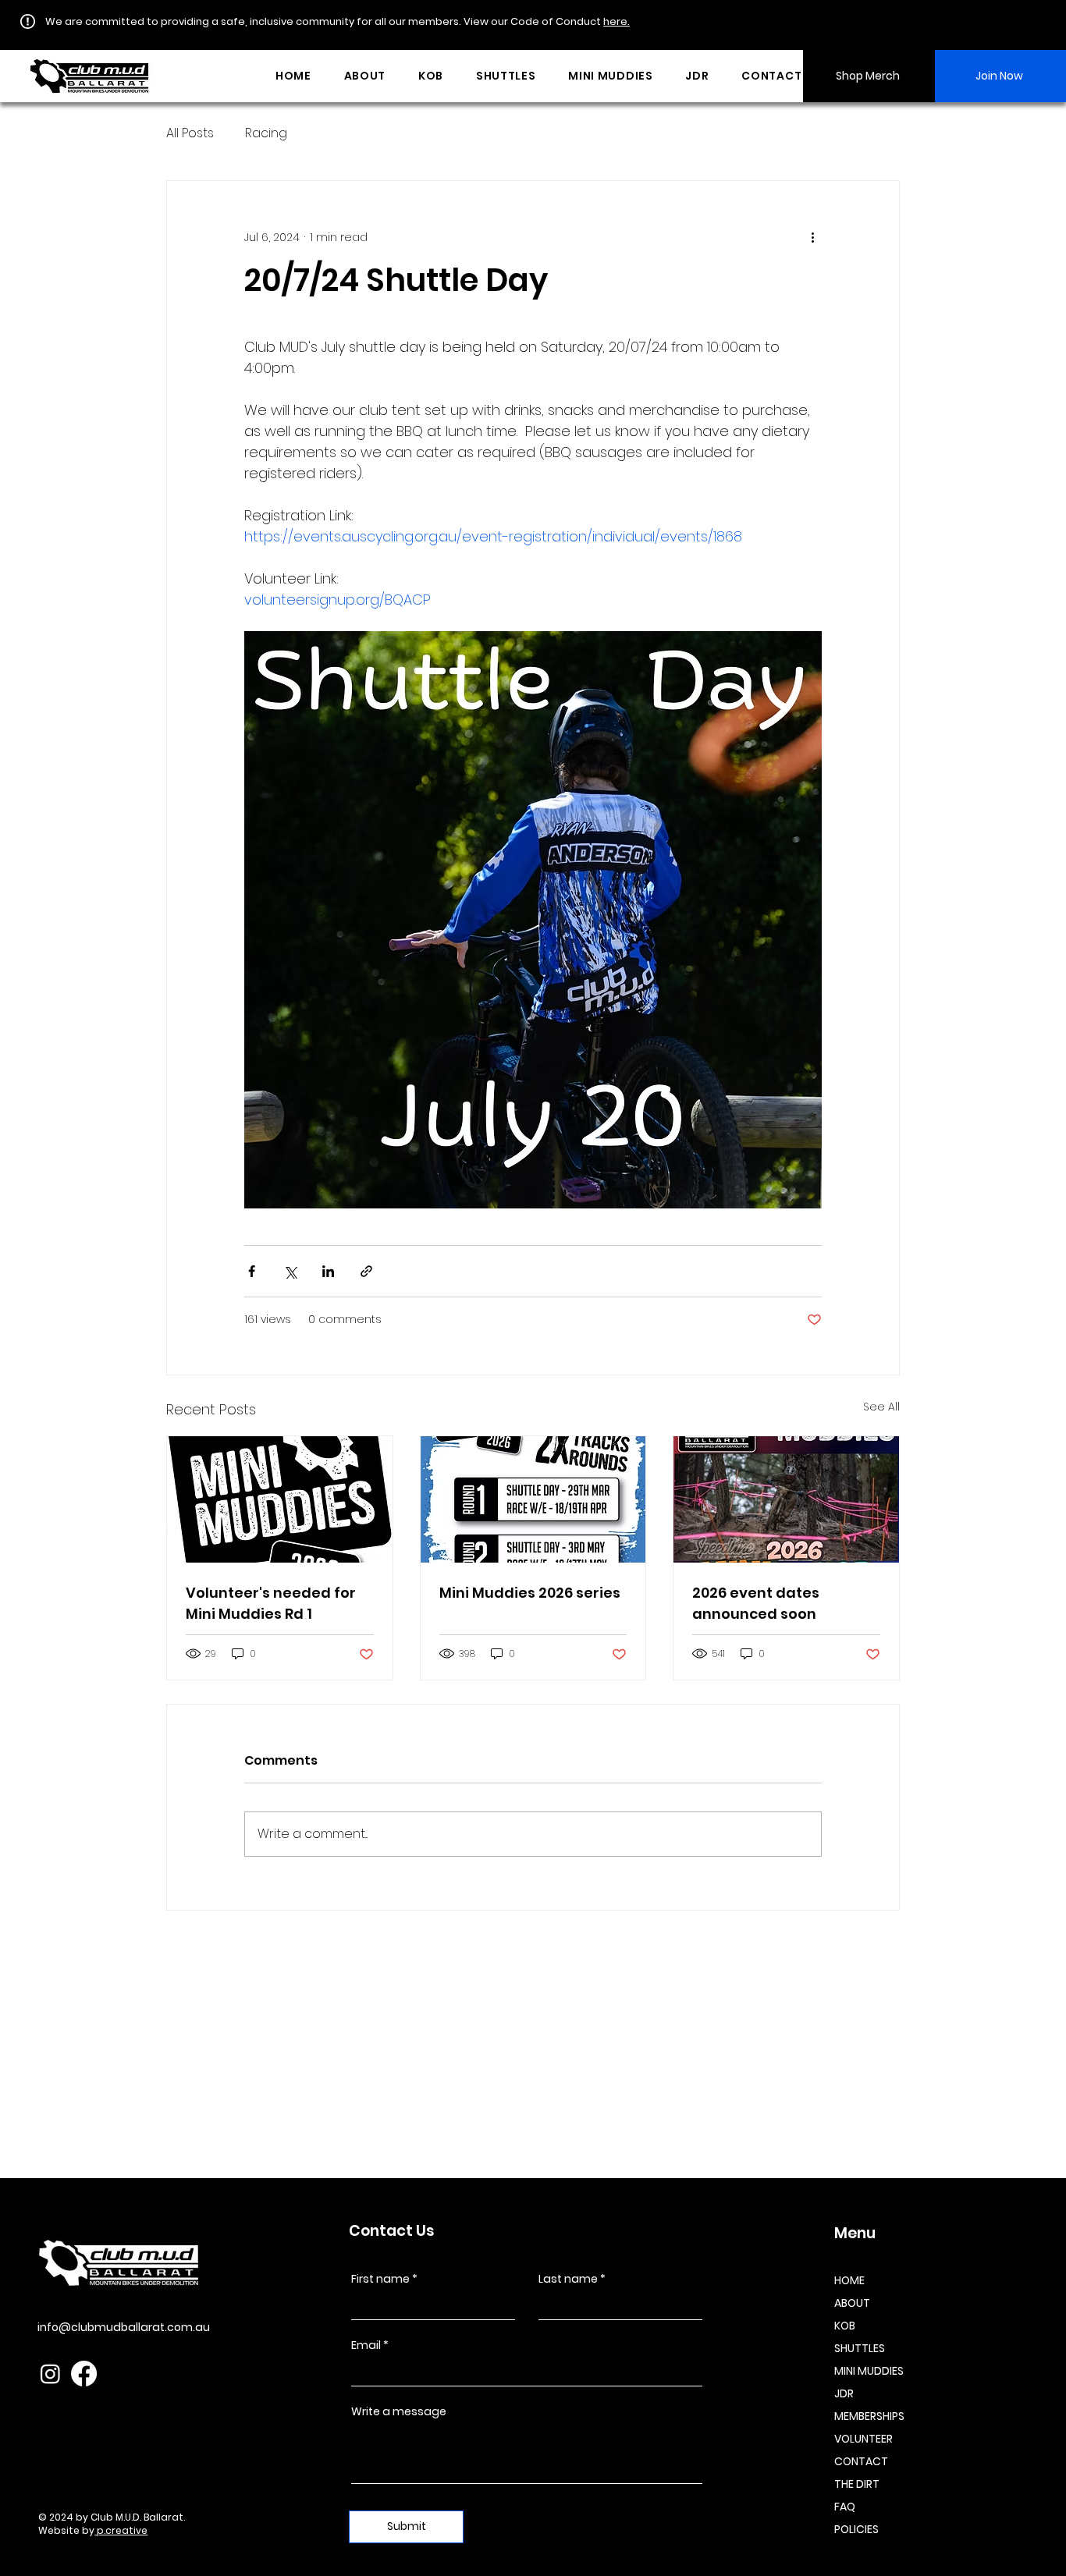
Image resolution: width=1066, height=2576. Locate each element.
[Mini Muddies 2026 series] (533, 1499)
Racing (266, 133)
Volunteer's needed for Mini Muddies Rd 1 (271, 1603)
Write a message (399, 2411)
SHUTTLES (860, 2348)
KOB (845, 2326)
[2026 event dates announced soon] (786, 1499)
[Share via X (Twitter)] (290, 1271)
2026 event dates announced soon (756, 1603)
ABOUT (852, 2303)
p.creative (121, 2530)
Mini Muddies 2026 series (530, 1593)
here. (617, 21)
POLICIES (856, 2529)
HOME (849, 2280)
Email (366, 2345)
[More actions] (812, 237)
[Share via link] (366, 1271)
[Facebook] (84, 2374)
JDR (844, 2393)
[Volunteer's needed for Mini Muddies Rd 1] (280, 1499)
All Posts (190, 133)
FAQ (845, 2507)
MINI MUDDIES (869, 2371)
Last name (568, 2279)
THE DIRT (857, 2484)
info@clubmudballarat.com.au (124, 2327)
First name (380, 2279)
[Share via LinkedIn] (328, 1271)
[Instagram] (50, 2374)
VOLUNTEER (863, 2439)
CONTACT (861, 2461)
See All (881, 1407)
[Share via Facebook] (252, 1271)
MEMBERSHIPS (869, 2416)
